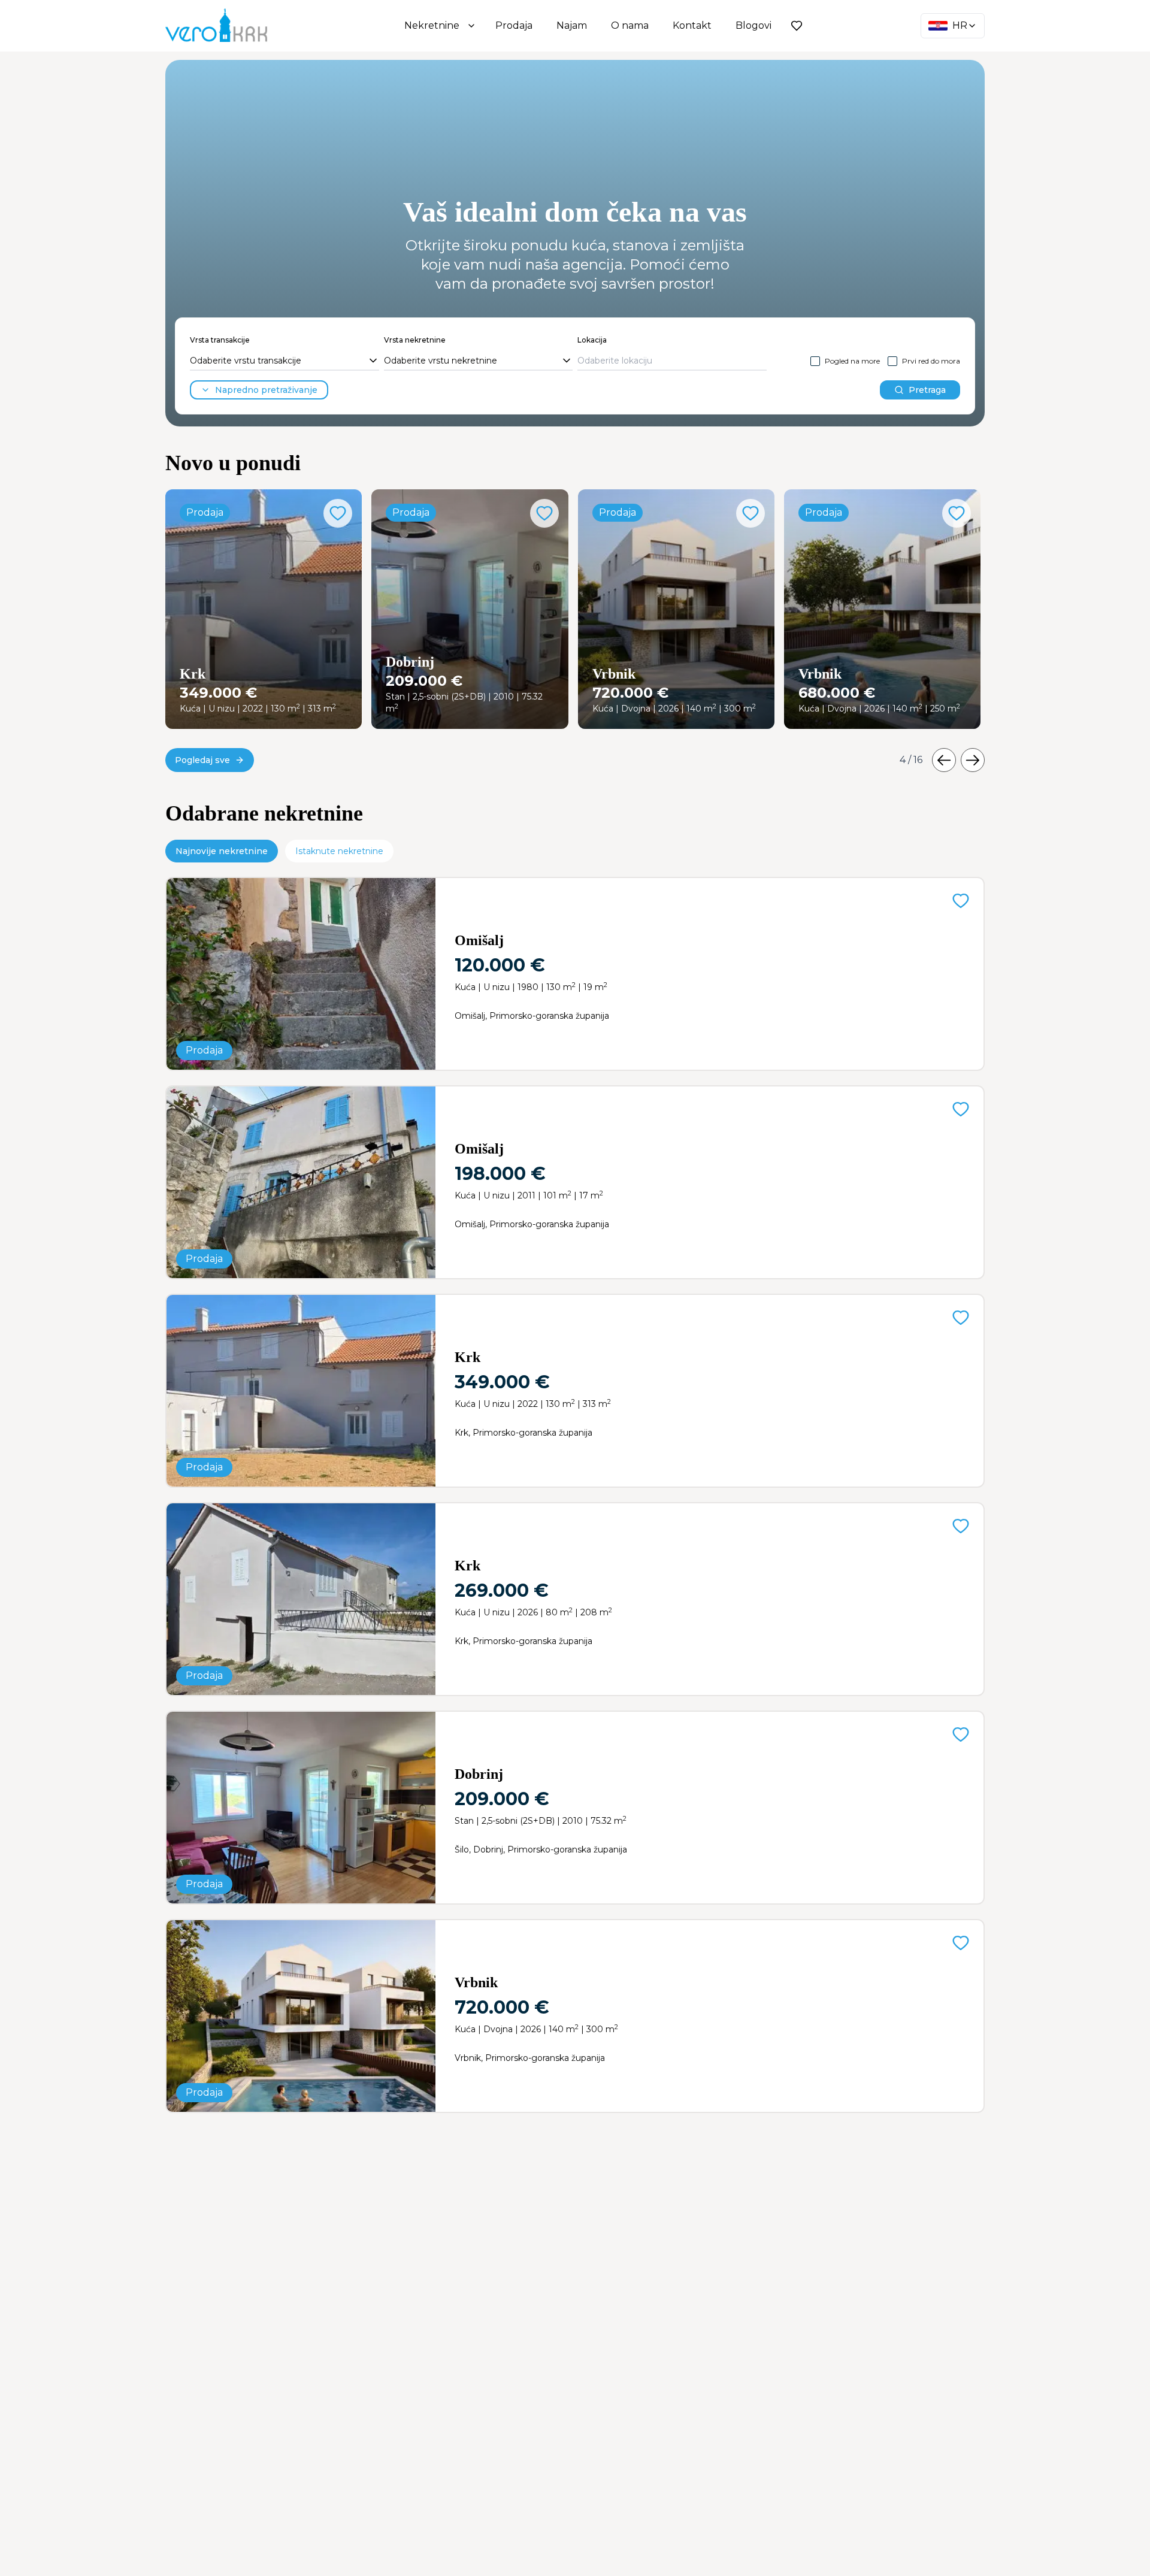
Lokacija (592, 340)
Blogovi (753, 25)
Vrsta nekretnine (415, 340)
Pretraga (927, 390)
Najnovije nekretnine (222, 851)
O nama (630, 25)
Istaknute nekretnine (339, 851)
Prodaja (514, 25)
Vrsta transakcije (220, 340)
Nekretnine (432, 25)
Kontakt (692, 25)
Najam (572, 25)
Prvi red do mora (931, 361)
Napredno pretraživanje (266, 390)
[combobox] (285, 361)
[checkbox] (815, 361)
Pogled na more (852, 361)
